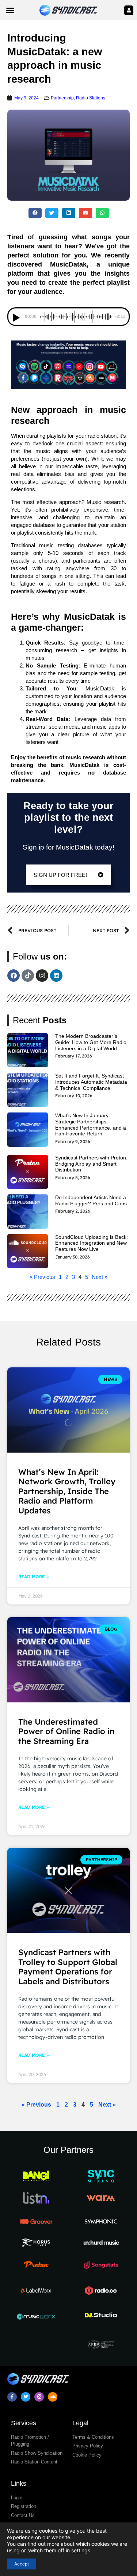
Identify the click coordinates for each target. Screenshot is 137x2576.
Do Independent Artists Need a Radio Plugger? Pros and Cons (91, 1200)
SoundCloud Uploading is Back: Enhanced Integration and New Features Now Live (92, 1243)
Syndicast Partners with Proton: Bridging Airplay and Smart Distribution (91, 1164)
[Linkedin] (56, 976)
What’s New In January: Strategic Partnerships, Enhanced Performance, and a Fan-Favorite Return (91, 1124)
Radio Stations (91, 98)
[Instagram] (42, 976)
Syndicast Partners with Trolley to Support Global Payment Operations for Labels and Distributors (68, 1967)
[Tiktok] (28, 976)
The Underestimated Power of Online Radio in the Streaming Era (66, 1731)
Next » (100, 1277)
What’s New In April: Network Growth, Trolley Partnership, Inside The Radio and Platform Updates (67, 1491)
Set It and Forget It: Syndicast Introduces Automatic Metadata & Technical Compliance (91, 1082)
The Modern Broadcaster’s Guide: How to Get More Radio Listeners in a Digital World (91, 1042)
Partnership (62, 98)
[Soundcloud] (53, 2397)
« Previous (42, 1277)
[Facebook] (14, 976)
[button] (10, 10)
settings (81, 2550)
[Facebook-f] (12, 2397)
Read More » (33, 1577)
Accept (22, 2564)
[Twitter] (26, 2397)
